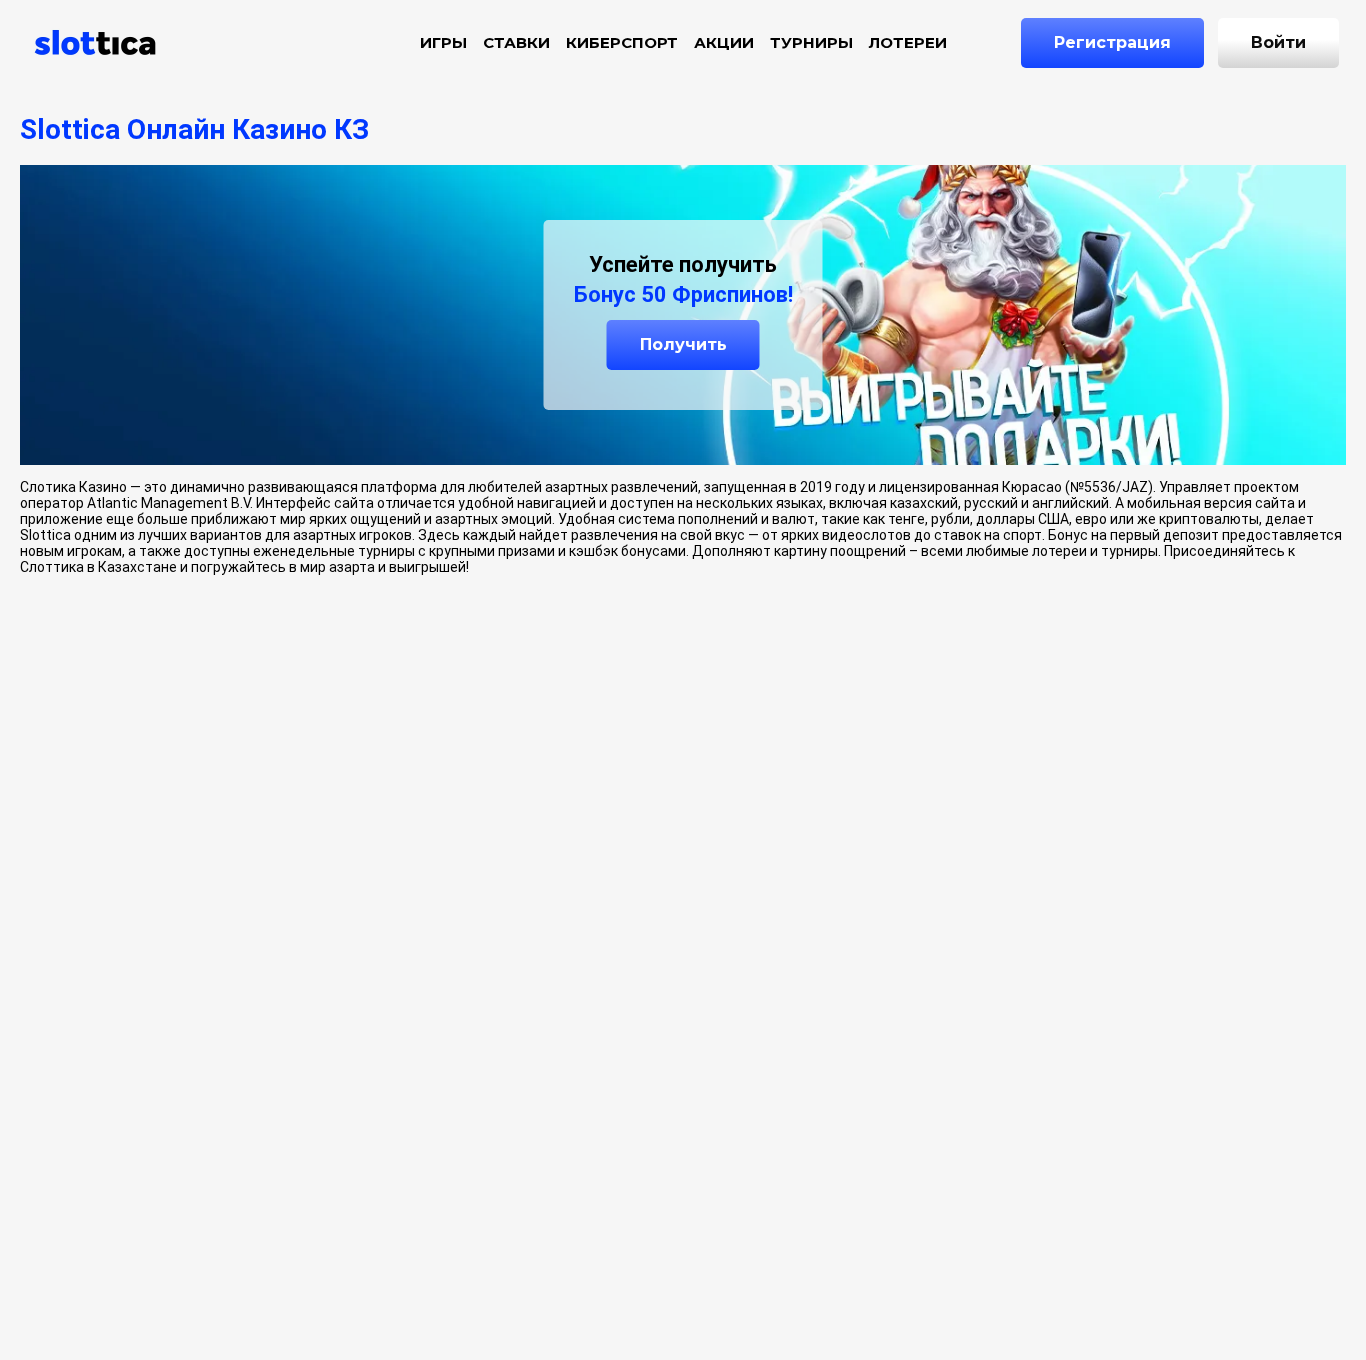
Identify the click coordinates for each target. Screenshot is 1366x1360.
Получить (683, 344)
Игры (443, 42)
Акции (724, 42)
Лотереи (908, 42)
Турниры (811, 42)
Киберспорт (622, 42)
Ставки (516, 42)
